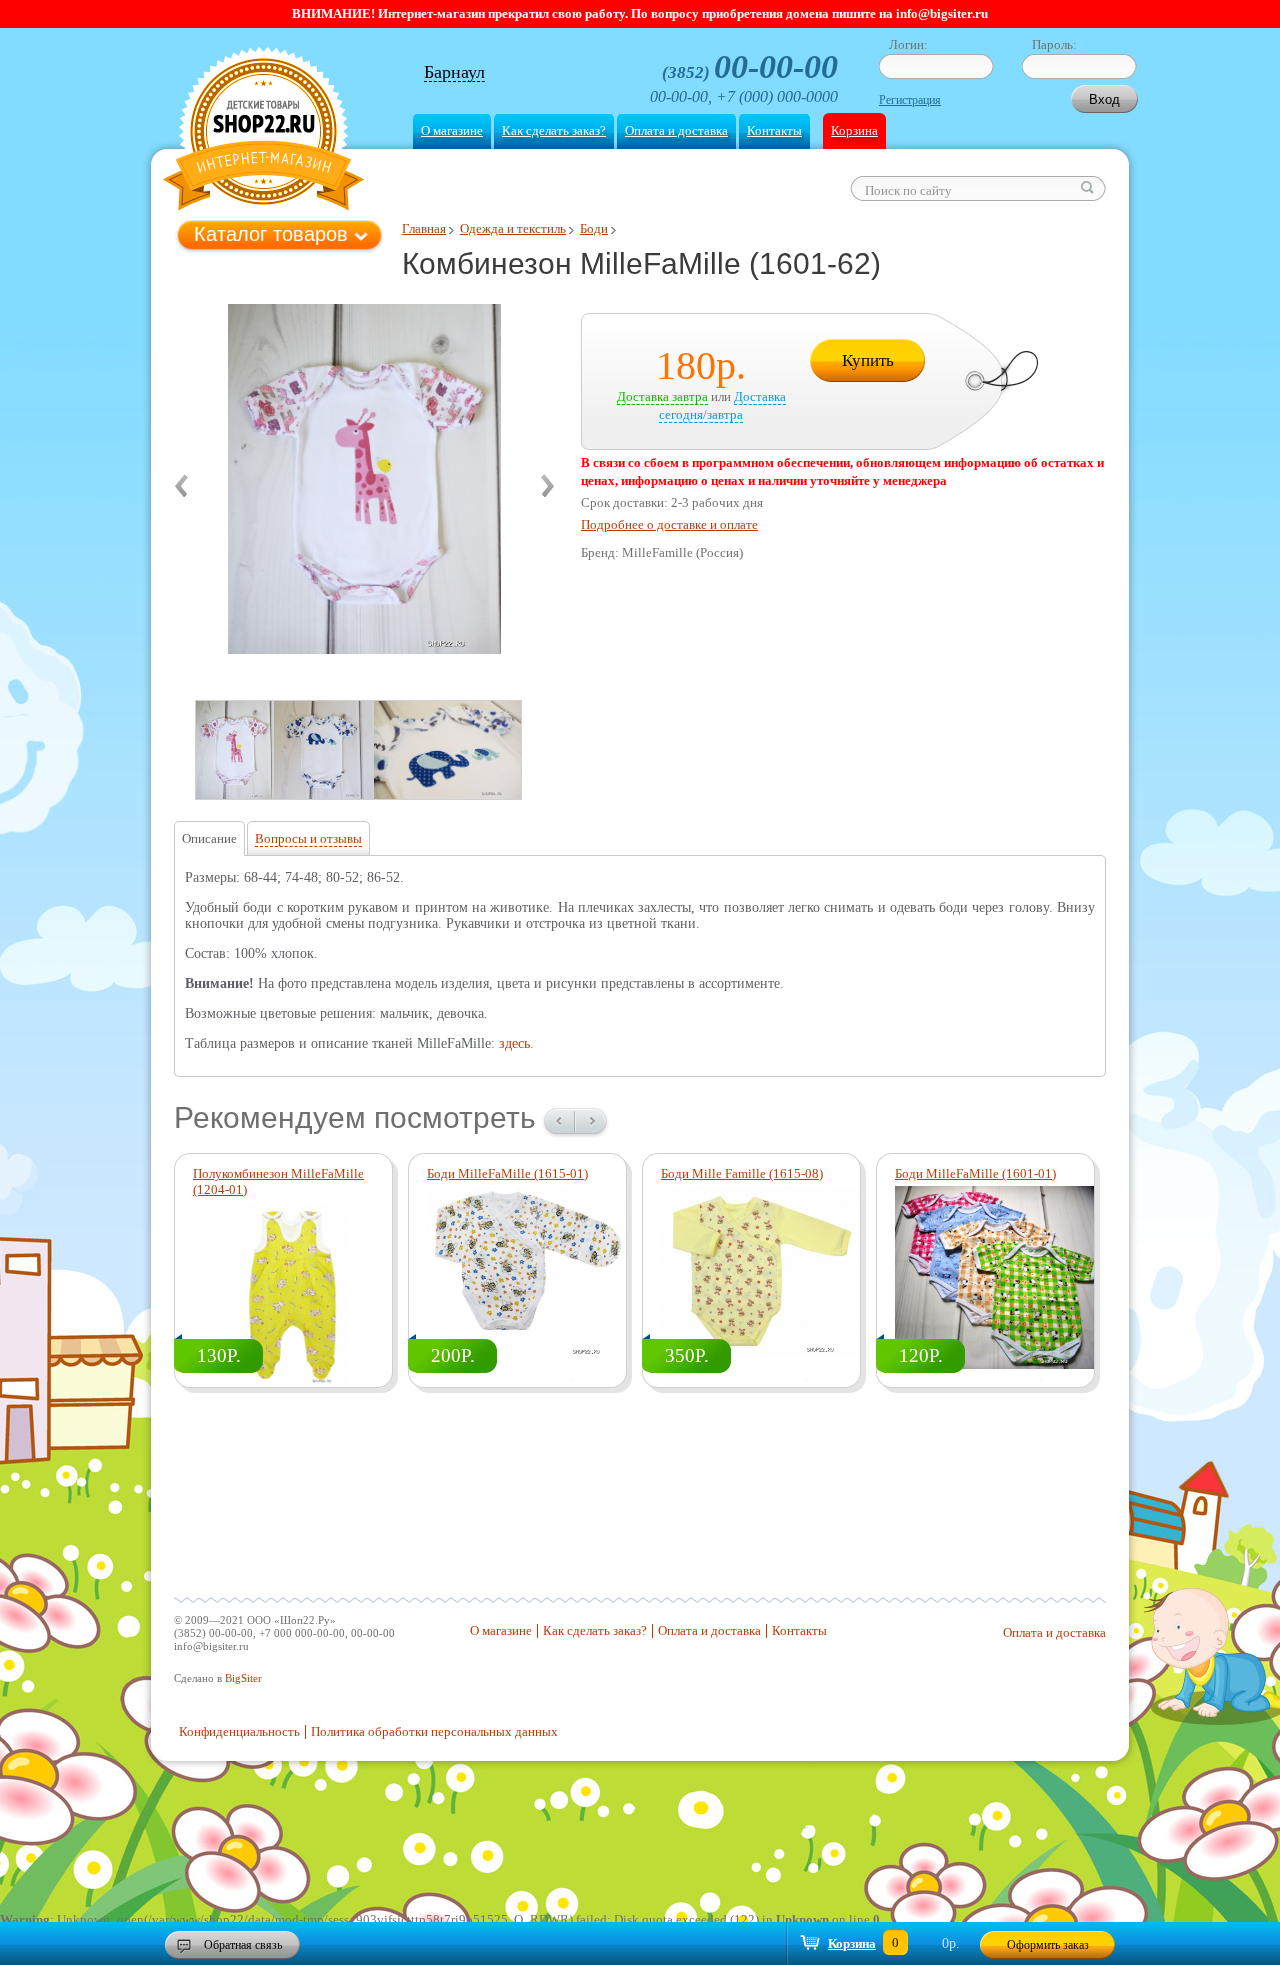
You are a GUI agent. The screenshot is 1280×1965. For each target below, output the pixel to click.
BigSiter (243, 1678)
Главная (424, 228)
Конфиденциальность (239, 1731)
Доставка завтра (662, 396)
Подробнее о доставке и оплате (669, 524)
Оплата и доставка (676, 130)
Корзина (854, 130)
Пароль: (1054, 44)
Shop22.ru (263, 131)
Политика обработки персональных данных (434, 1731)
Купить (868, 360)
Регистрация (910, 100)
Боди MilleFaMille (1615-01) (507, 1173)
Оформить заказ (1048, 1945)
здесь (514, 1043)
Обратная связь (243, 1945)
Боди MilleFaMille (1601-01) (975, 1173)
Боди (594, 228)
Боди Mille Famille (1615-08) (742, 1173)
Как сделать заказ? (554, 130)
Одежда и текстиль (513, 228)
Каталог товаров (271, 234)
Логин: (908, 44)
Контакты (774, 130)
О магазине (452, 130)
